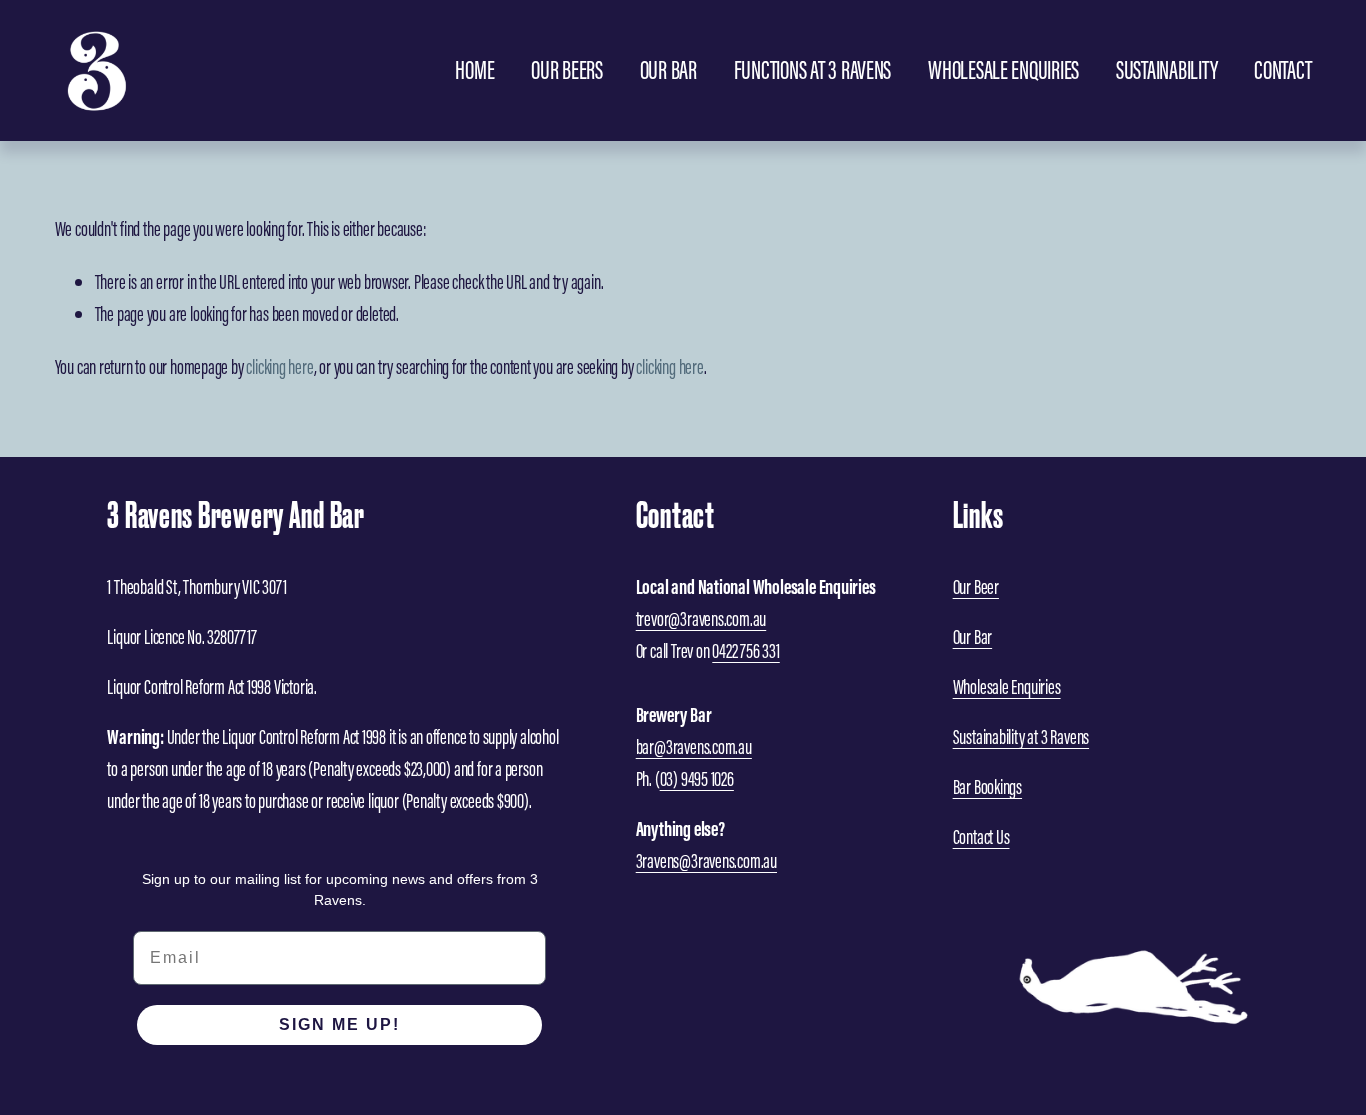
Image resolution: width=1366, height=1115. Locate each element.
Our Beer (976, 587)
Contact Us (981, 837)
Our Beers (567, 70)
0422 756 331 (745, 651)
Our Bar (668, 70)
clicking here (279, 367)
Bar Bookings (987, 787)
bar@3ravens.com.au (694, 747)
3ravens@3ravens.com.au (706, 861)
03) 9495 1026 (697, 779)
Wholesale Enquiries (1003, 70)
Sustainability (1166, 70)
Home (474, 70)
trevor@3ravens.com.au (701, 619)
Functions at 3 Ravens (813, 70)
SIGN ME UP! (339, 1024)
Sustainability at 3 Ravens (1021, 737)
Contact (1282, 70)
